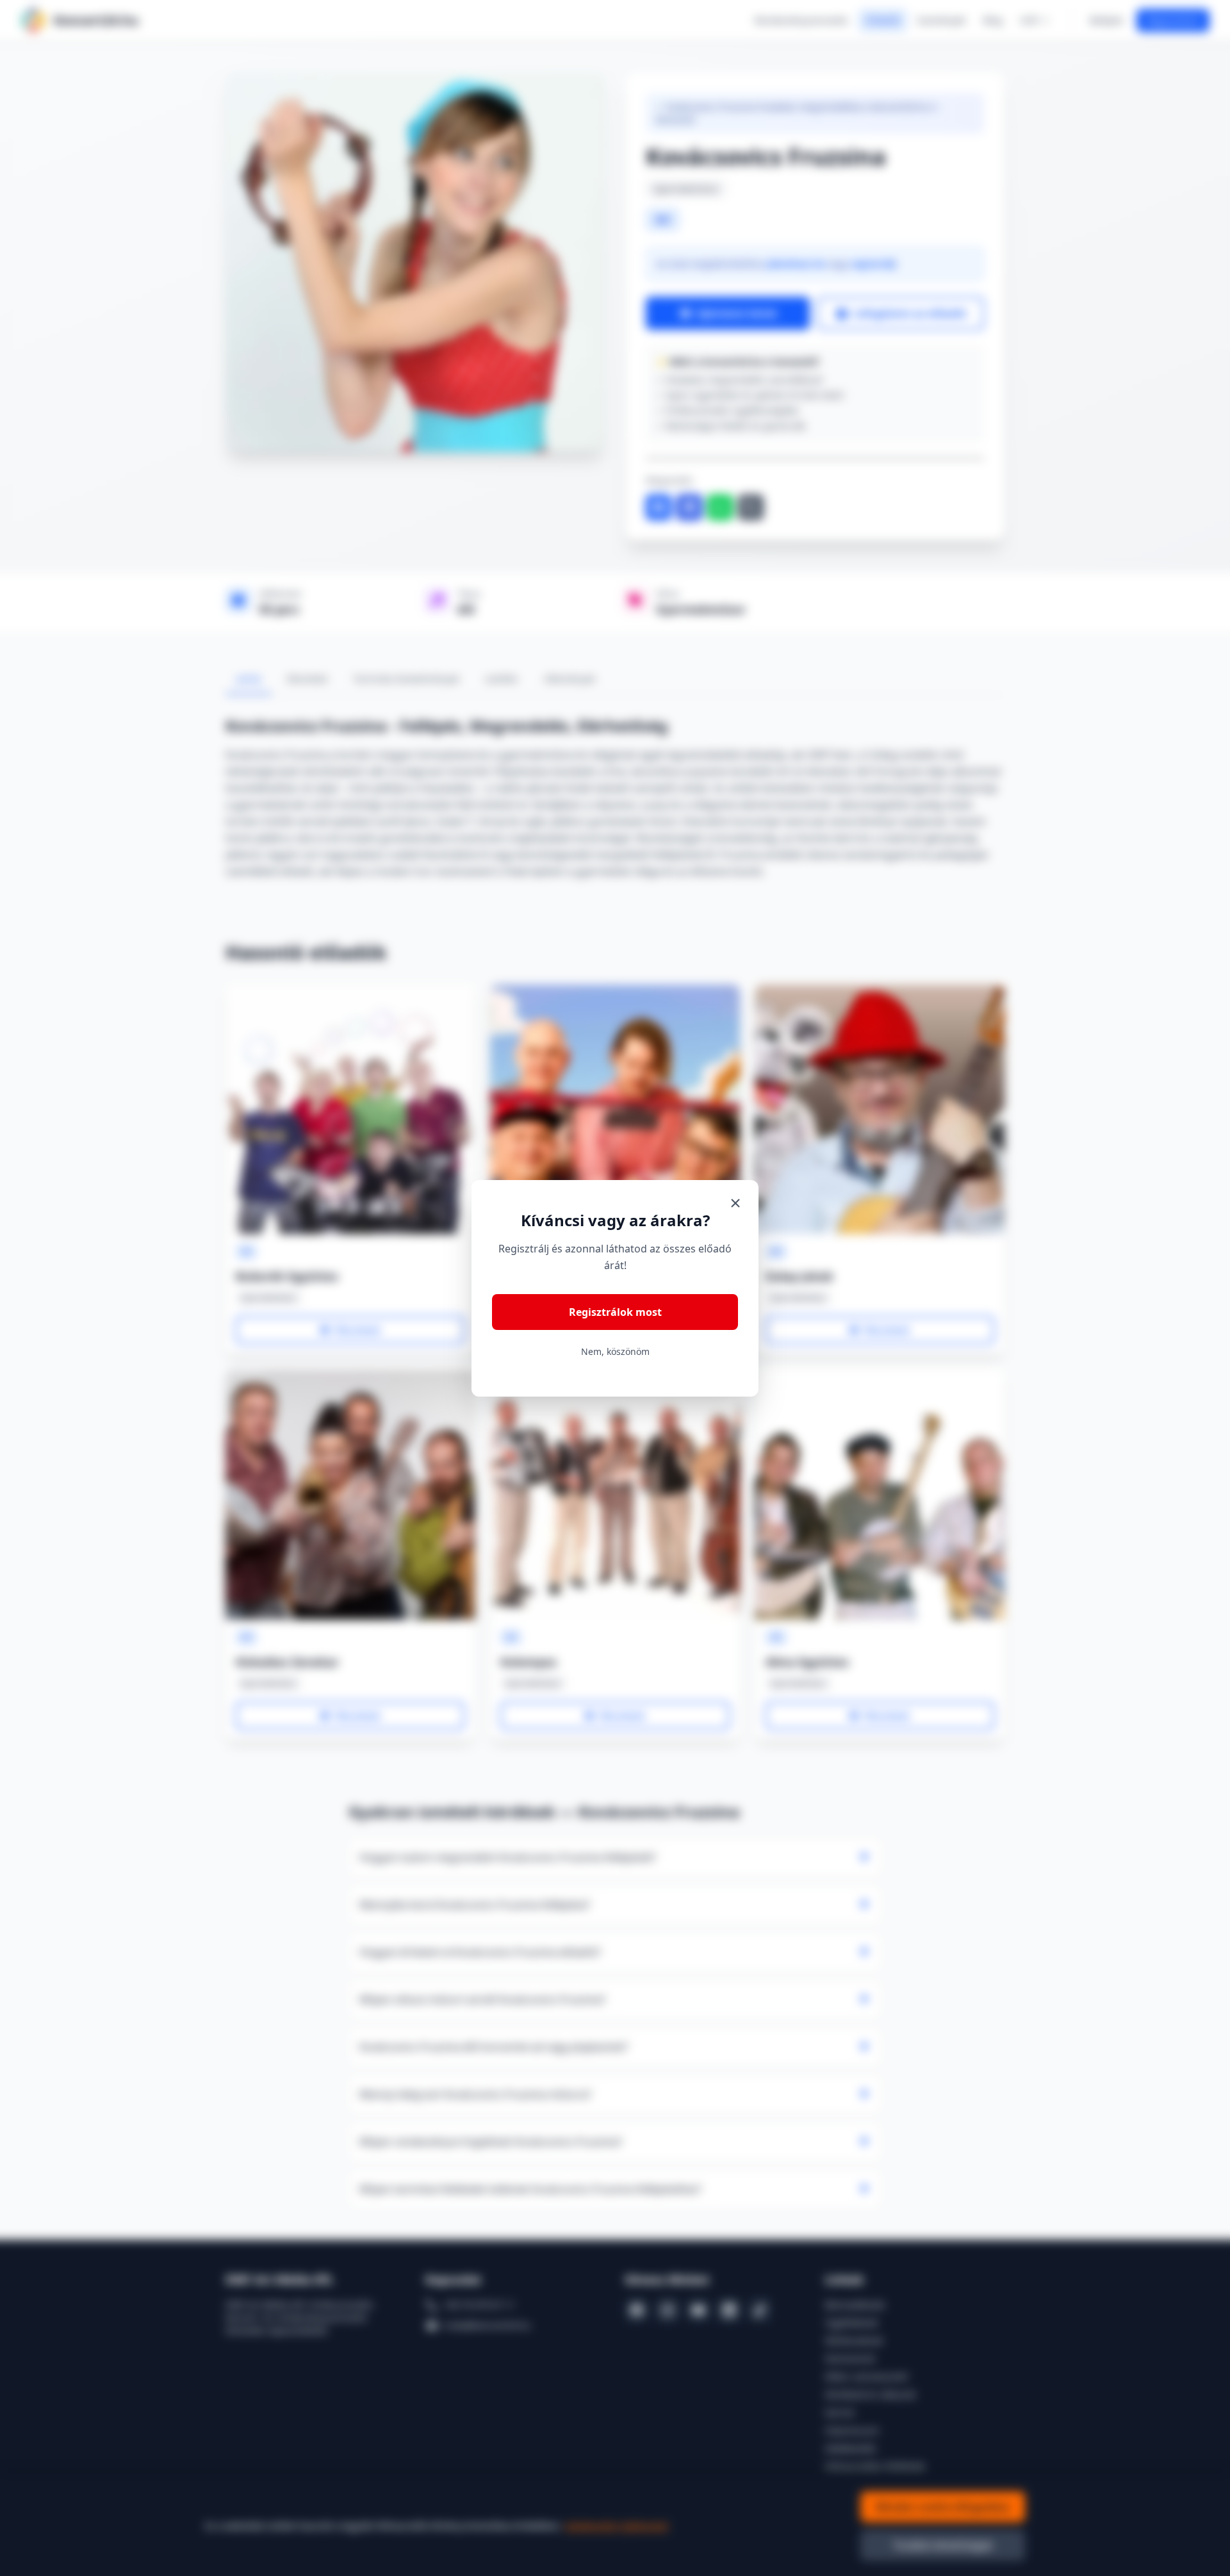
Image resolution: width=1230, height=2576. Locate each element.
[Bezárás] (735, 1203)
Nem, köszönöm (615, 1351)
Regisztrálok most (615, 1312)
